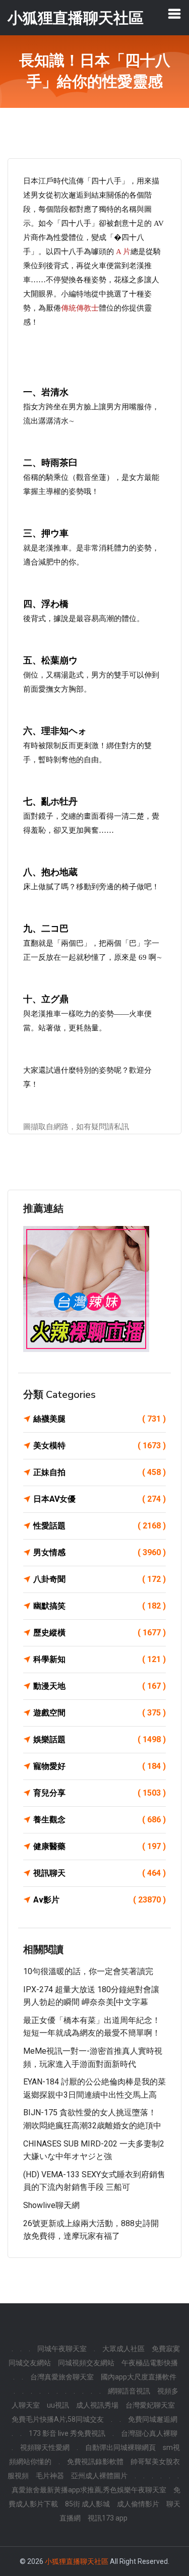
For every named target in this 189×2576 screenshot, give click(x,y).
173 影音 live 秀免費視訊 (67, 2433)
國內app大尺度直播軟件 (139, 2377)
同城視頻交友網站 (86, 2363)
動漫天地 (100, 1686)
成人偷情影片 (138, 2504)
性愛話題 (100, 1526)
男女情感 (100, 1552)
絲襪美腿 (100, 1419)
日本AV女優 (100, 1499)
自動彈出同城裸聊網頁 (120, 2447)
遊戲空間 (100, 1713)
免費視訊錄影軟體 (95, 2462)
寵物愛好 (100, 1766)
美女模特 (100, 1446)
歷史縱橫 (100, 1633)
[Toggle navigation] (174, 14)
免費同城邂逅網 (153, 2419)
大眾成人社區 (123, 2349)
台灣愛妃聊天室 (150, 2405)
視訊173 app (108, 2518)
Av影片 (100, 1900)
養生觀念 (100, 1820)
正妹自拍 (100, 1472)
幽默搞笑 (100, 1606)
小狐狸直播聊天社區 (77, 2561)
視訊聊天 (100, 1873)
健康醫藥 (100, 1846)
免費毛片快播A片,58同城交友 (58, 2419)
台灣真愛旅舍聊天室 (62, 2377)
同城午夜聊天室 (62, 2349)
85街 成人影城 (87, 2504)
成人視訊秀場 (97, 2405)
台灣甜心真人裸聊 (149, 2433)
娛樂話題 (100, 1739)
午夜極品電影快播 (150, 2363)
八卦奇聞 (100, 1579)
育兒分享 (100, 1793)
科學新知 (100, 1659)
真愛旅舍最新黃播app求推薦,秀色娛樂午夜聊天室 (89, 2490)
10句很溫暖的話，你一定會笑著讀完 (88, 1971)
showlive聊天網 (51, 2205)
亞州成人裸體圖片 (99, 2476)
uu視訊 (58, 2405)
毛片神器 (50, 2476)
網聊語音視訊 (129, 2391)
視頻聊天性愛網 (45, 2447)
